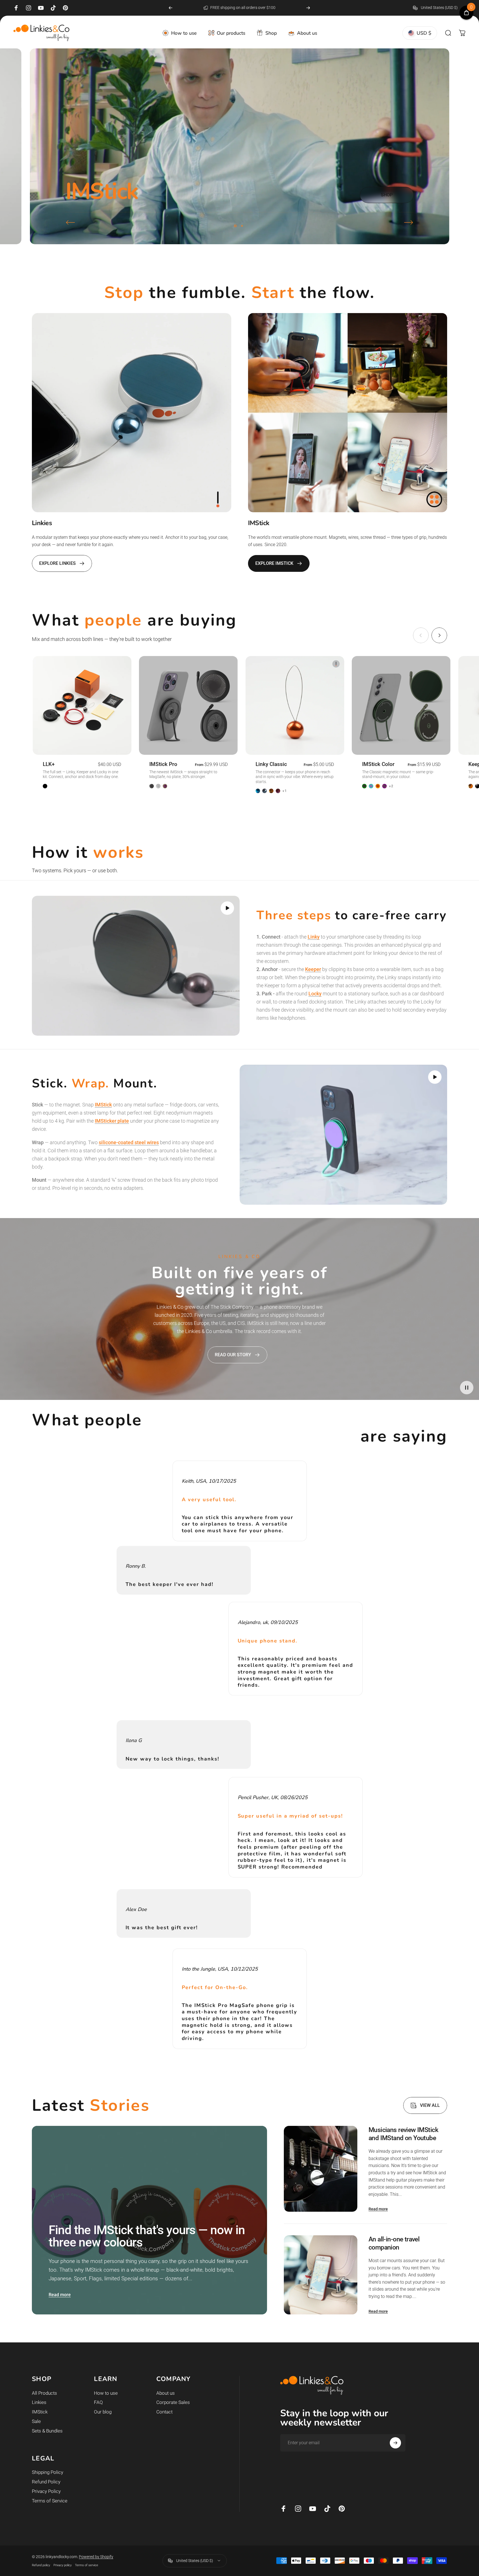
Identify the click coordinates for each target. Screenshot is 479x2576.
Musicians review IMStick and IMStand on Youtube (403, 2134)
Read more (60, 2295)
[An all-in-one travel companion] (321, 2275)
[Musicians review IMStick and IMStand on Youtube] (321, 2169)
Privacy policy (62, 2565)
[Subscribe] (395, 2443)
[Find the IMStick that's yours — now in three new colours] (149, 2220)
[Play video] (136, 966)
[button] (227, 908)
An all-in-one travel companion (394, 2243)
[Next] (308, 8)
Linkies (39, 2402)
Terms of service (87, 2565)
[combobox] (439, 8)
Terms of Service (50, 2501)
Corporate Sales (173, 2402)
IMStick (40, 2412)
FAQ (98, 2402)
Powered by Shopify (96, 2557)
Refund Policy (46, 2482)
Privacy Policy (46, 2491)
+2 (391, 786)
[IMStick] (348, 413)
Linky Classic (271, 764)
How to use (106, 2393)
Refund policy (41, 2565)
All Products (44, 2393)
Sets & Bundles (47, 2431)
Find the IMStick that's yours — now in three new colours (147, 2236)
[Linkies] (132, 413)
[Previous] (171, 8)
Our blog (103, 2412)
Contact (164, 2412)
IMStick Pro (163, 764)
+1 (285, 791)
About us (166, 2393)
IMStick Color (378, 764)
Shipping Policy (48, 2472)
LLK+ (49, 764)
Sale (36, 2421)
